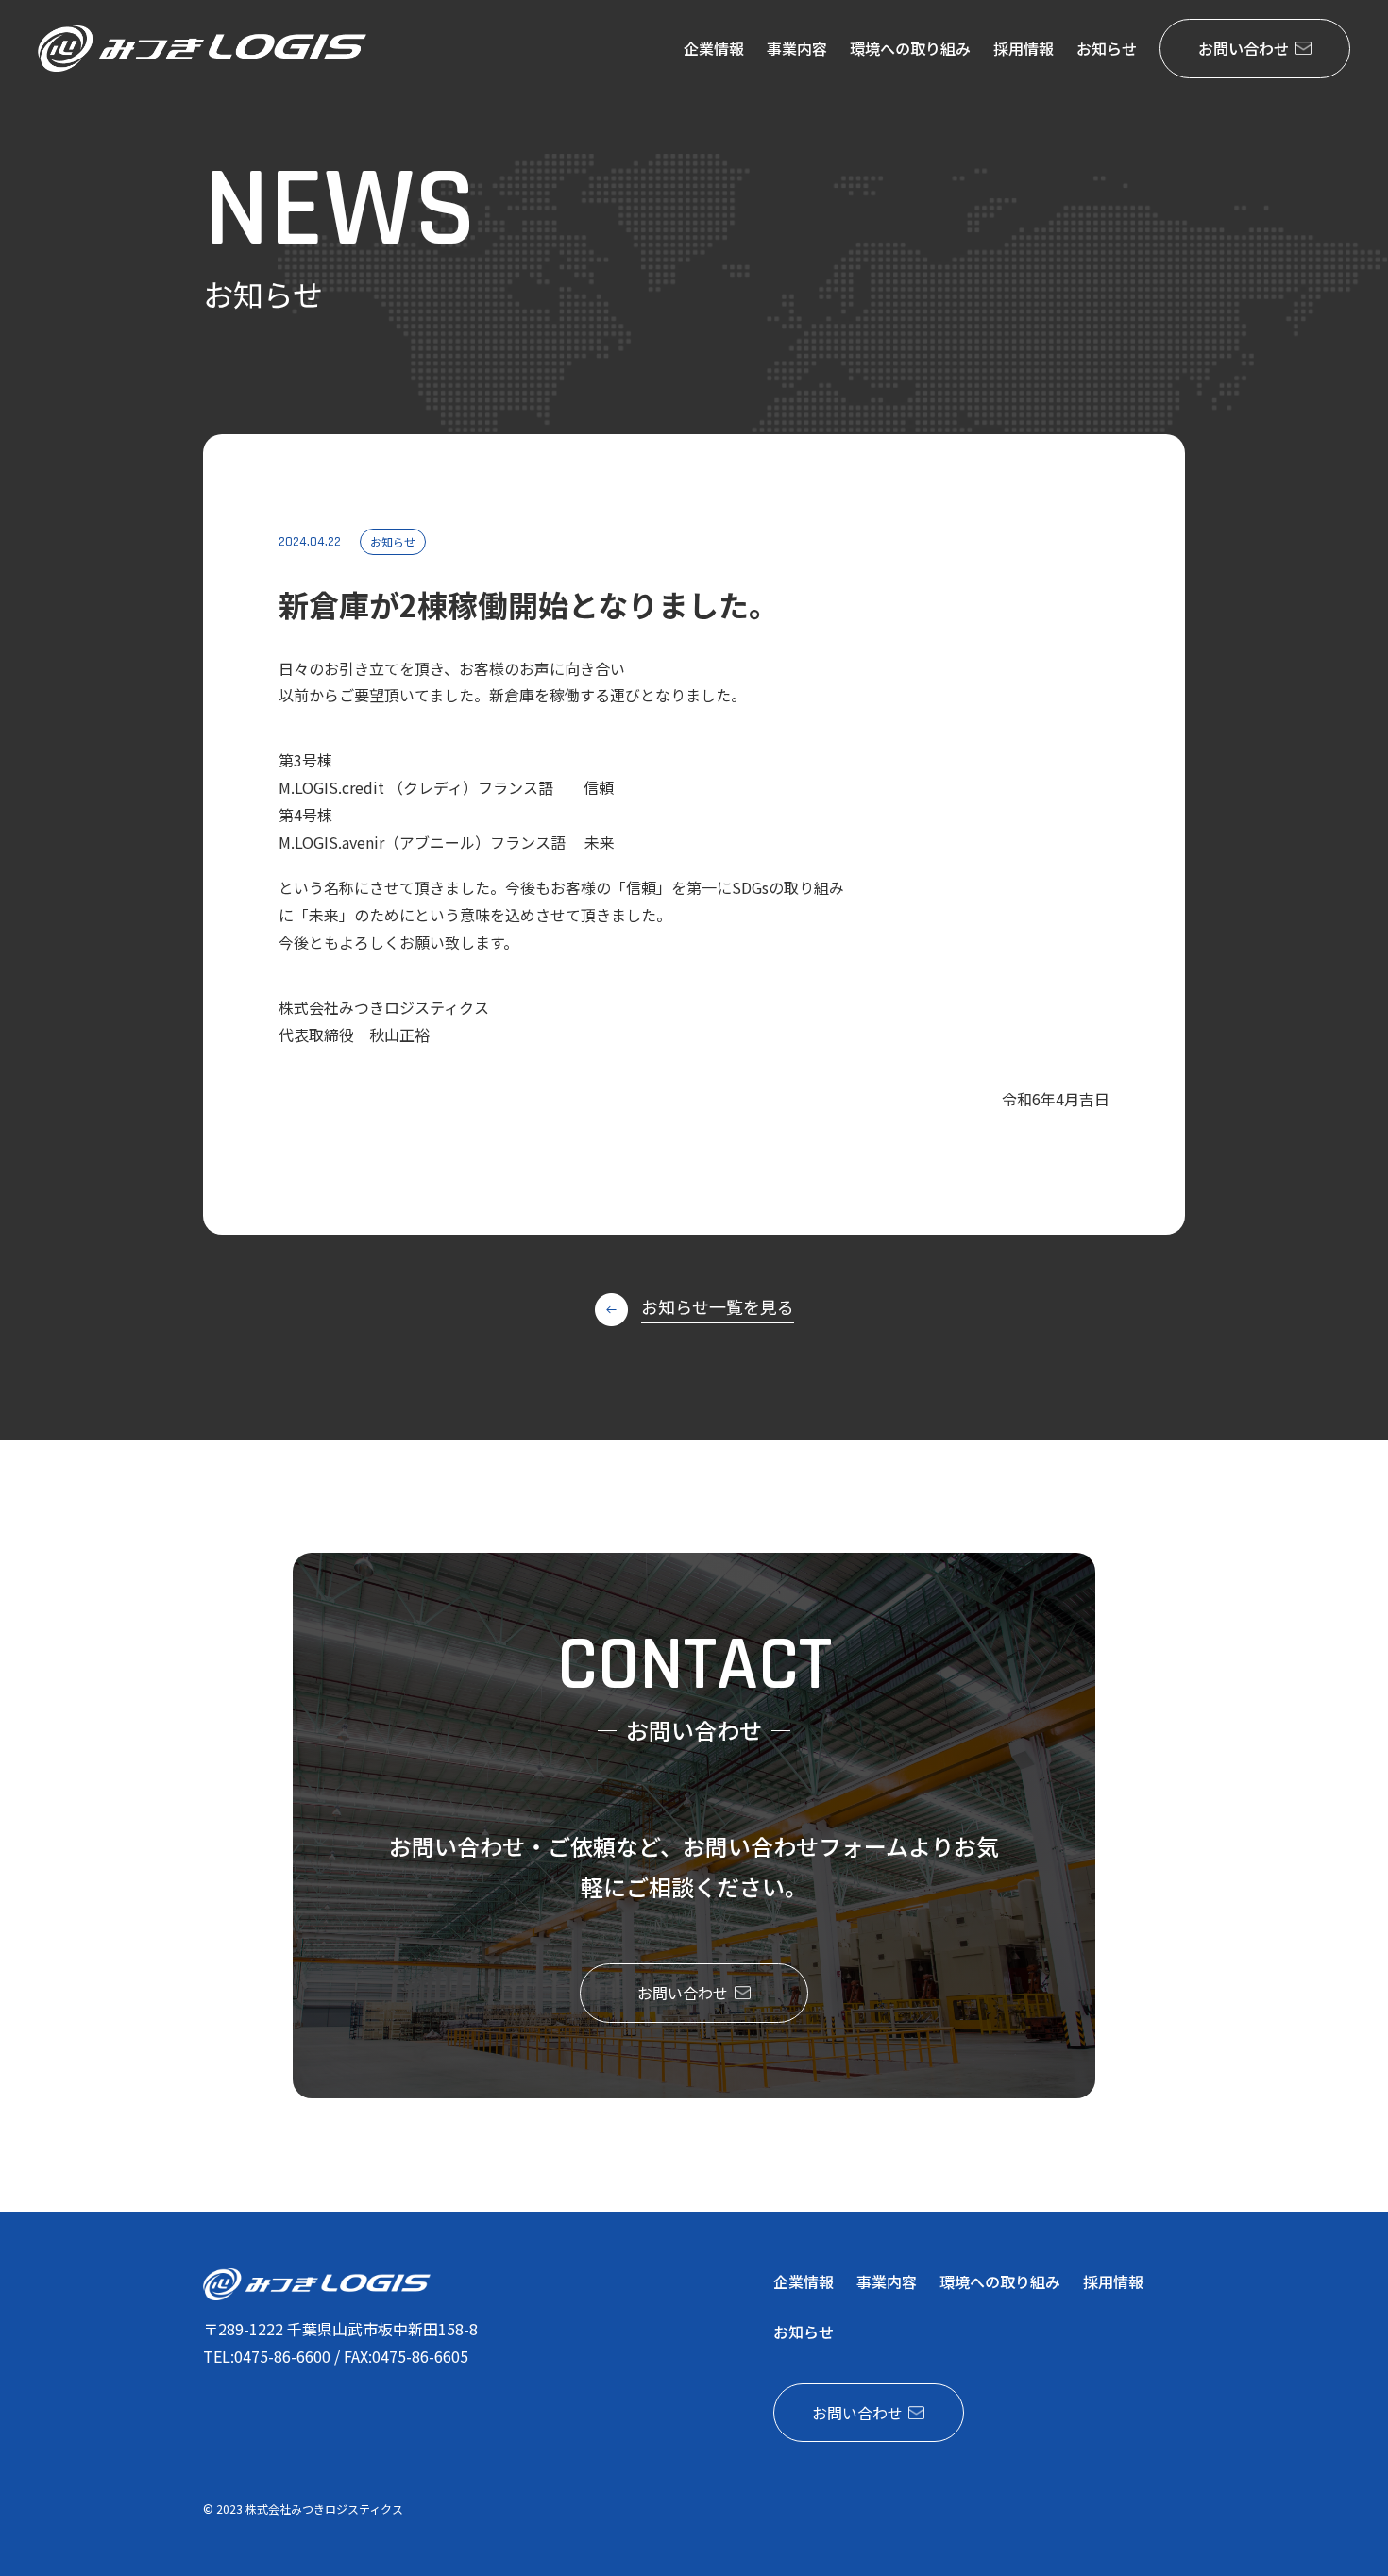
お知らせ (1107, 48)
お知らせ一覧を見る (718, 1306)
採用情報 (1024, 48)
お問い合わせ (1244, 48)
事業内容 (797, 48)
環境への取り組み (910, 48)
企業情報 (714, 48)
